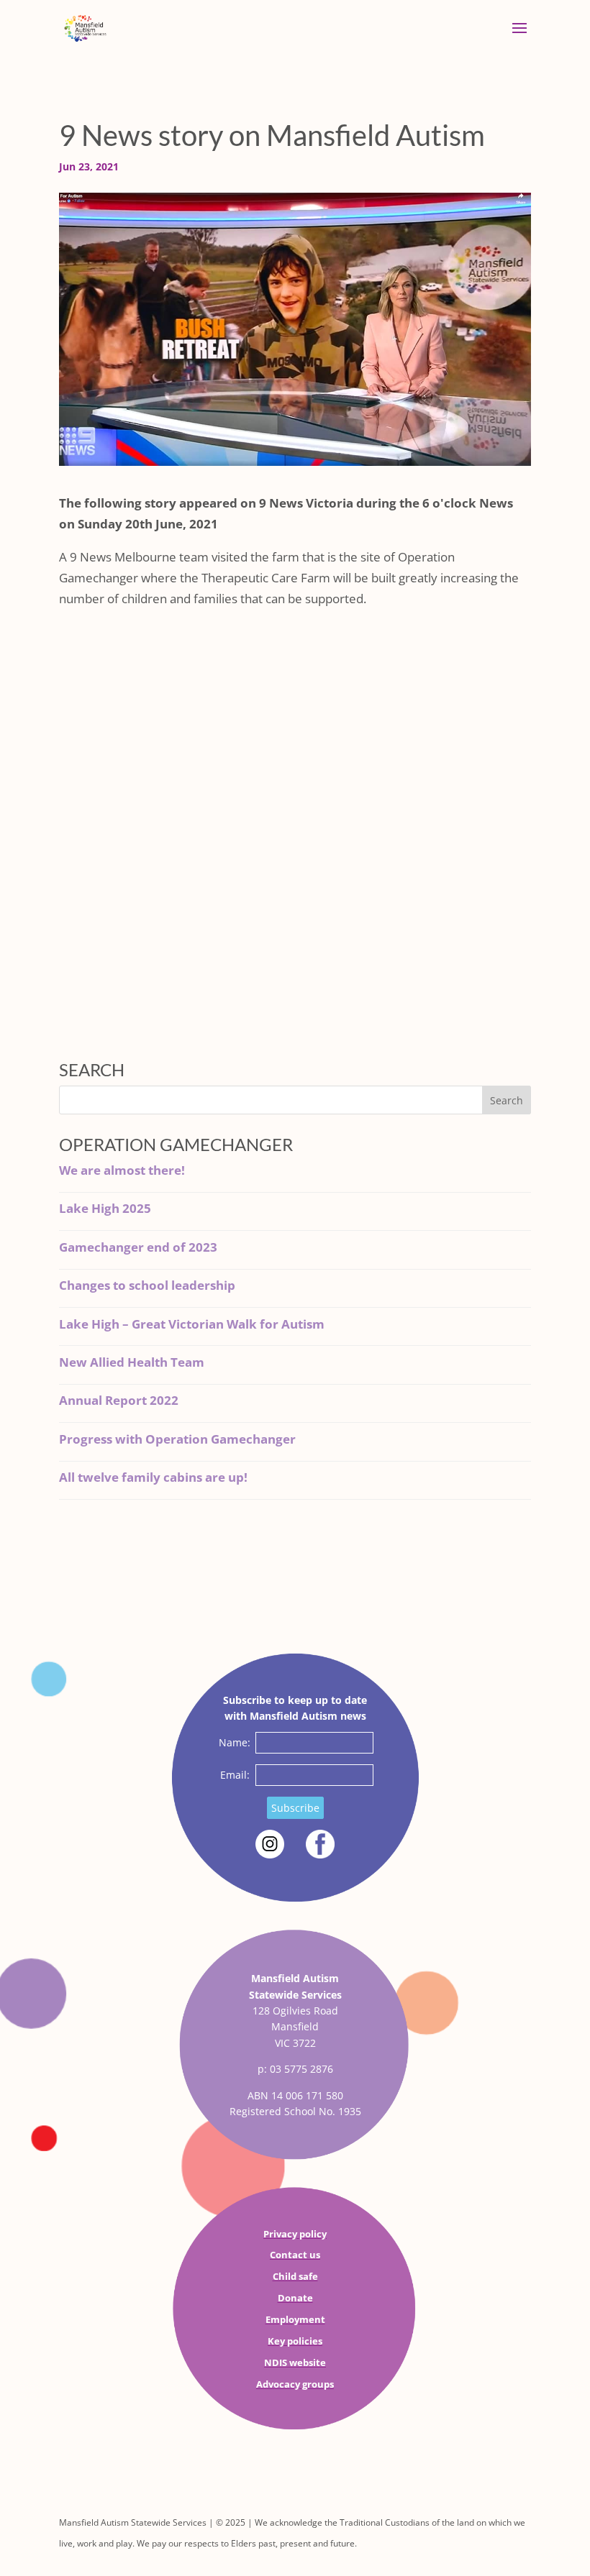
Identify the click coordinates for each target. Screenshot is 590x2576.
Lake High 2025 (105, 1208)
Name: (235, 1742)
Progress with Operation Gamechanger (177, 1439)
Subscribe (295, 1808)
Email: (235, 1775)
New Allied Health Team (132, 1362)
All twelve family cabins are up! (153, 1477)
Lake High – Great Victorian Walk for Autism (192, 1324)
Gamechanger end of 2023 (138, 1247)
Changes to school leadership (147, 1285)
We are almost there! (122, 1170)
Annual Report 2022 (119, 1400)
